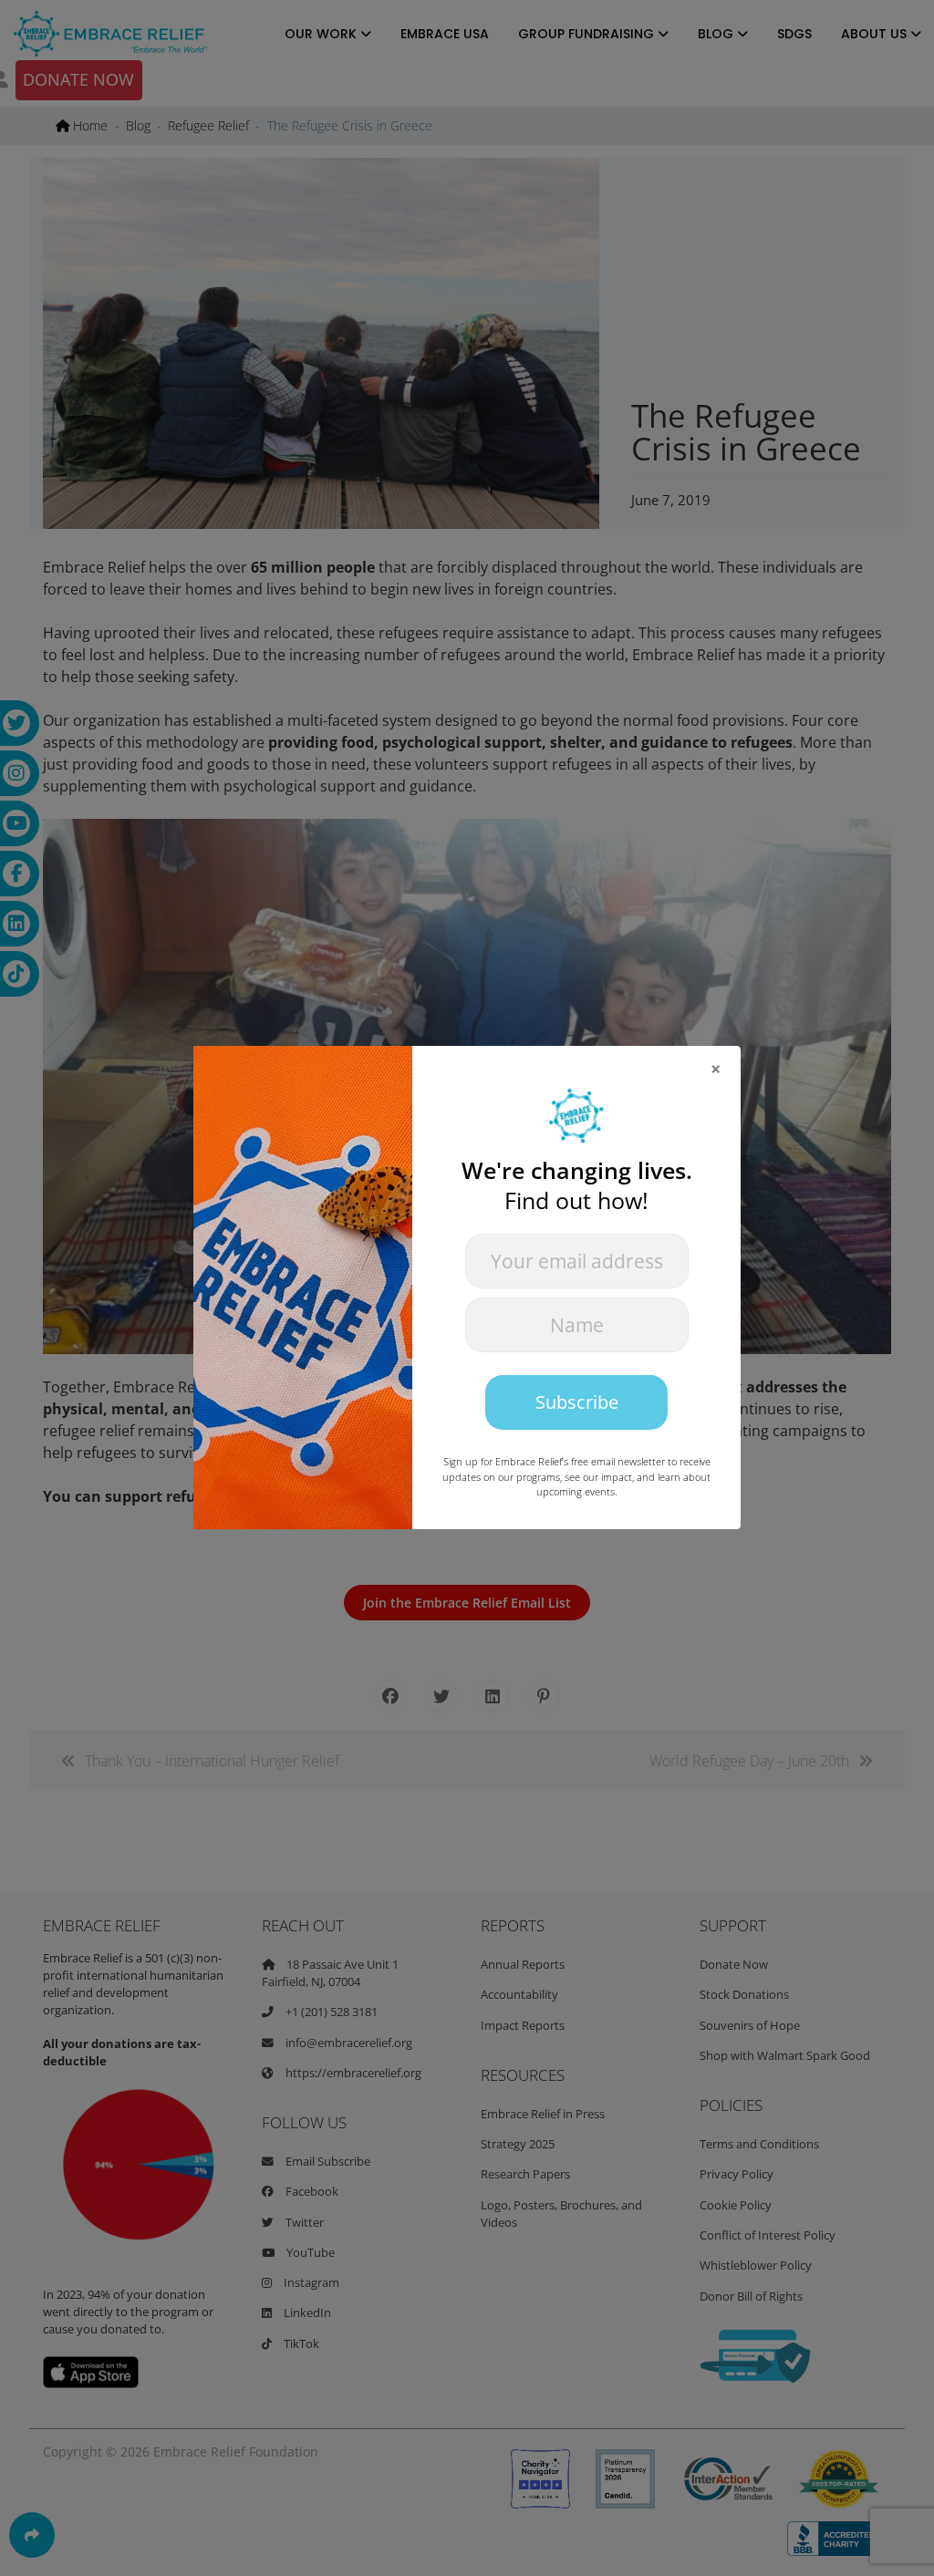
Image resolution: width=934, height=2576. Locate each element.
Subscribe (577, 1402)
